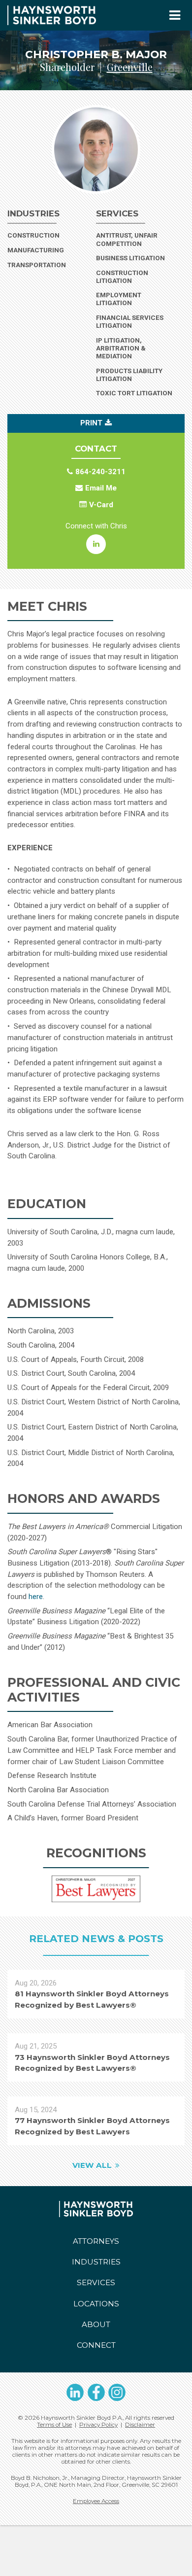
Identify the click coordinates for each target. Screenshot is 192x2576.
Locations (96, 2304)
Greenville (130, 67)
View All (92, 2165)
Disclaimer (140, 2425)
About (96, 2324)
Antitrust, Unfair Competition (127, 239)
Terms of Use (54, 2425)
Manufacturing (48, 250)
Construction (48, 235)
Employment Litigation (119, 299)
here (36, 1597)
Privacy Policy (98, 2425)
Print (91, 423)
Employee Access (96, 2501)
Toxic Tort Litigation (134, 393)
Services (96, 2282)
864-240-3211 (100, 472)
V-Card (101, 505)
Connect (96, 2345)
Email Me (101, 488)
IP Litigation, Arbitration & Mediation (121, 348)
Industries (96, 2262)
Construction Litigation (122, 277)
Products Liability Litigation (129, 375)
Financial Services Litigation (130, 322)
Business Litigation (130, 258)
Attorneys (96, 2241)
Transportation (48, 265)
